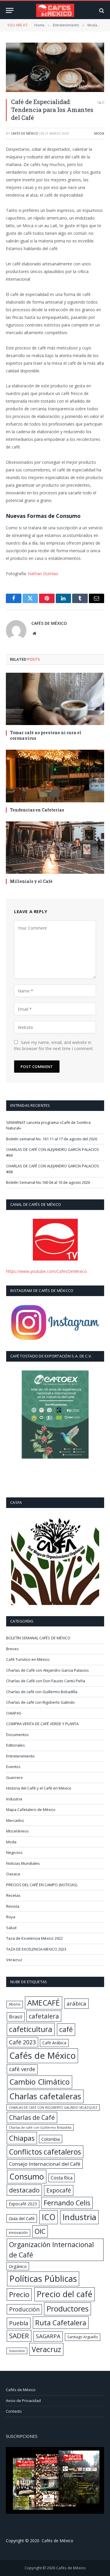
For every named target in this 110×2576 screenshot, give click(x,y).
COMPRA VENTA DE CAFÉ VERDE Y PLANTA (42, 1724)
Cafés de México (24, 133)
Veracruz (14, 1960)
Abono (15, 2004)
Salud (11, 1928)
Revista (13, 1906)
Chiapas (22, 2138)
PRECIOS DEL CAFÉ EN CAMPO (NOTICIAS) (42, 1885)
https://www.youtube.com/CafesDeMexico (46, 1271)
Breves (12, 1649)
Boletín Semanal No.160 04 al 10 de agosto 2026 (48, 1182)
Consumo (27, 2176)
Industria (14, 1799)
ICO (49, 2217)
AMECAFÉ (44, 2003)
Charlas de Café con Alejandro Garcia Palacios (48, 1670)
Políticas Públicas (43, 2279)
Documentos (17, 1735)
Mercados (15, 1820)
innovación (18, 2233)
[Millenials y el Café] (55, 848)
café (66, 2029)
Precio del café (65, 2294)
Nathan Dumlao (43, 574)
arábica (76, 2003)
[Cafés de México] (55, 10)
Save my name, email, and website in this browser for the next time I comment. (54, 1045)
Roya (11, 1917)
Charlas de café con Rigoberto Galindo (40, 1702)
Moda (99, 133)
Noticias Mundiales (23, 1863)
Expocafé (59, 2190)
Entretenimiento (20, 1756)
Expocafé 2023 (23, 2204)
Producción (24, 2309)
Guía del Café (22, 2218)
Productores (67, 2309)
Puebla (19, 2323)
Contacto (14, 2411)
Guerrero (15, 1777)
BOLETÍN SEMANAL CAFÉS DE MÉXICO (38, 1638)
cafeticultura (31, 2029)
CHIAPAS (14, 1713)
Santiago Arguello (83, 2337)
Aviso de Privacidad (23, 2401)
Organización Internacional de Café (51, 2250)
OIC (40, 2231)
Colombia (51, 2139)
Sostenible (17, 2351)
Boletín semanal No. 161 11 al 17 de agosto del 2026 (52, 1139)
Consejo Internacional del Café (45, 2164)
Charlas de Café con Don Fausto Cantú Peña (46, 1681)
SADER (19, 2336)
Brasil (16, 2017)
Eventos (13, 1767)
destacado (24, 2190)
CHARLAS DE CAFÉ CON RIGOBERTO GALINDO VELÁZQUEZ (53, 2108)
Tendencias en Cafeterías (37, 810)
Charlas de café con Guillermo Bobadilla (42, 1692)
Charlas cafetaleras (45, 2096)
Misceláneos (17, 1831)
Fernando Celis (67, 2203)
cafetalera (44, 2016)
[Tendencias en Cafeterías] (55, 776)
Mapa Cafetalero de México (31, 1810)
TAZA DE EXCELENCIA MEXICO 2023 (36, 1949)
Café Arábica (54, 2043)
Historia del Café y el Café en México (39, 1788)
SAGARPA (48, 2336)
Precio (19, 2294)
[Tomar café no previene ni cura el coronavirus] (55, 699)
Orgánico (18, 2266)
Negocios (14, 1852)
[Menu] (10, 10)
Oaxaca (13, 1874)
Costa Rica (62, 2178)
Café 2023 (22, 2042)
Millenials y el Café (31, 881)
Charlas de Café (32, 2117)
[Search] (101, 10)
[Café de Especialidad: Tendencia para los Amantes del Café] (55, 67)
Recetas (13, 1895)
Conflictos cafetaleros (45, 2152)
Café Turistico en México (28, 1659)
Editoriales (16, 1745)
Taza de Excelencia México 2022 (34, 1938)
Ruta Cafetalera (61, 2323)
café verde (22, 2069)
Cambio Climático (40, 2082)
